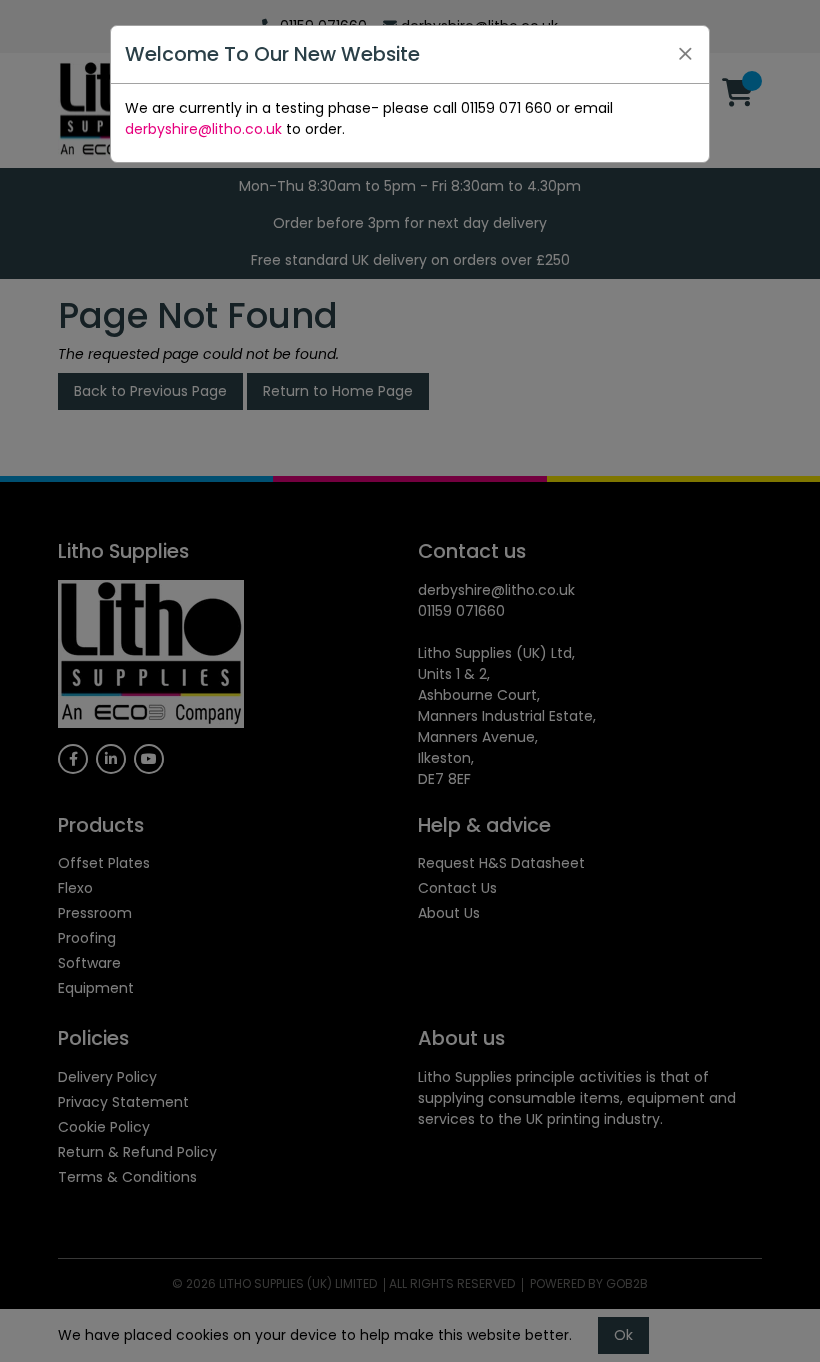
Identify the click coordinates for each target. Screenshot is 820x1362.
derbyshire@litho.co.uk (203, 129)
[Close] (685, 54)
